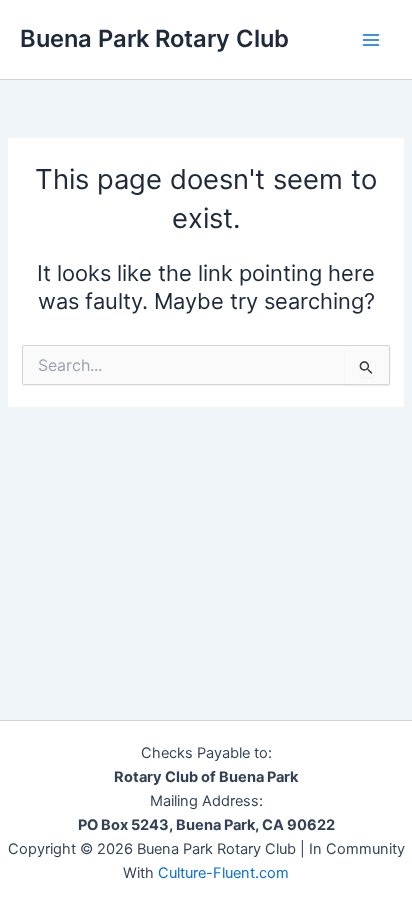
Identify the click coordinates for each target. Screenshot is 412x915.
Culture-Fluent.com (223, 873)
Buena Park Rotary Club (154, 38)
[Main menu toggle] (371, 40)
